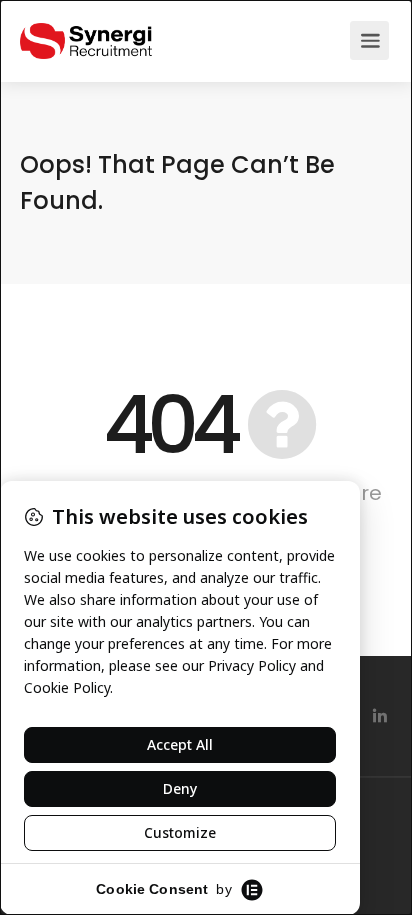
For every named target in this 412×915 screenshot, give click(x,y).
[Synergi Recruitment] (86, 30)
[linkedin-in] (379, 716)
